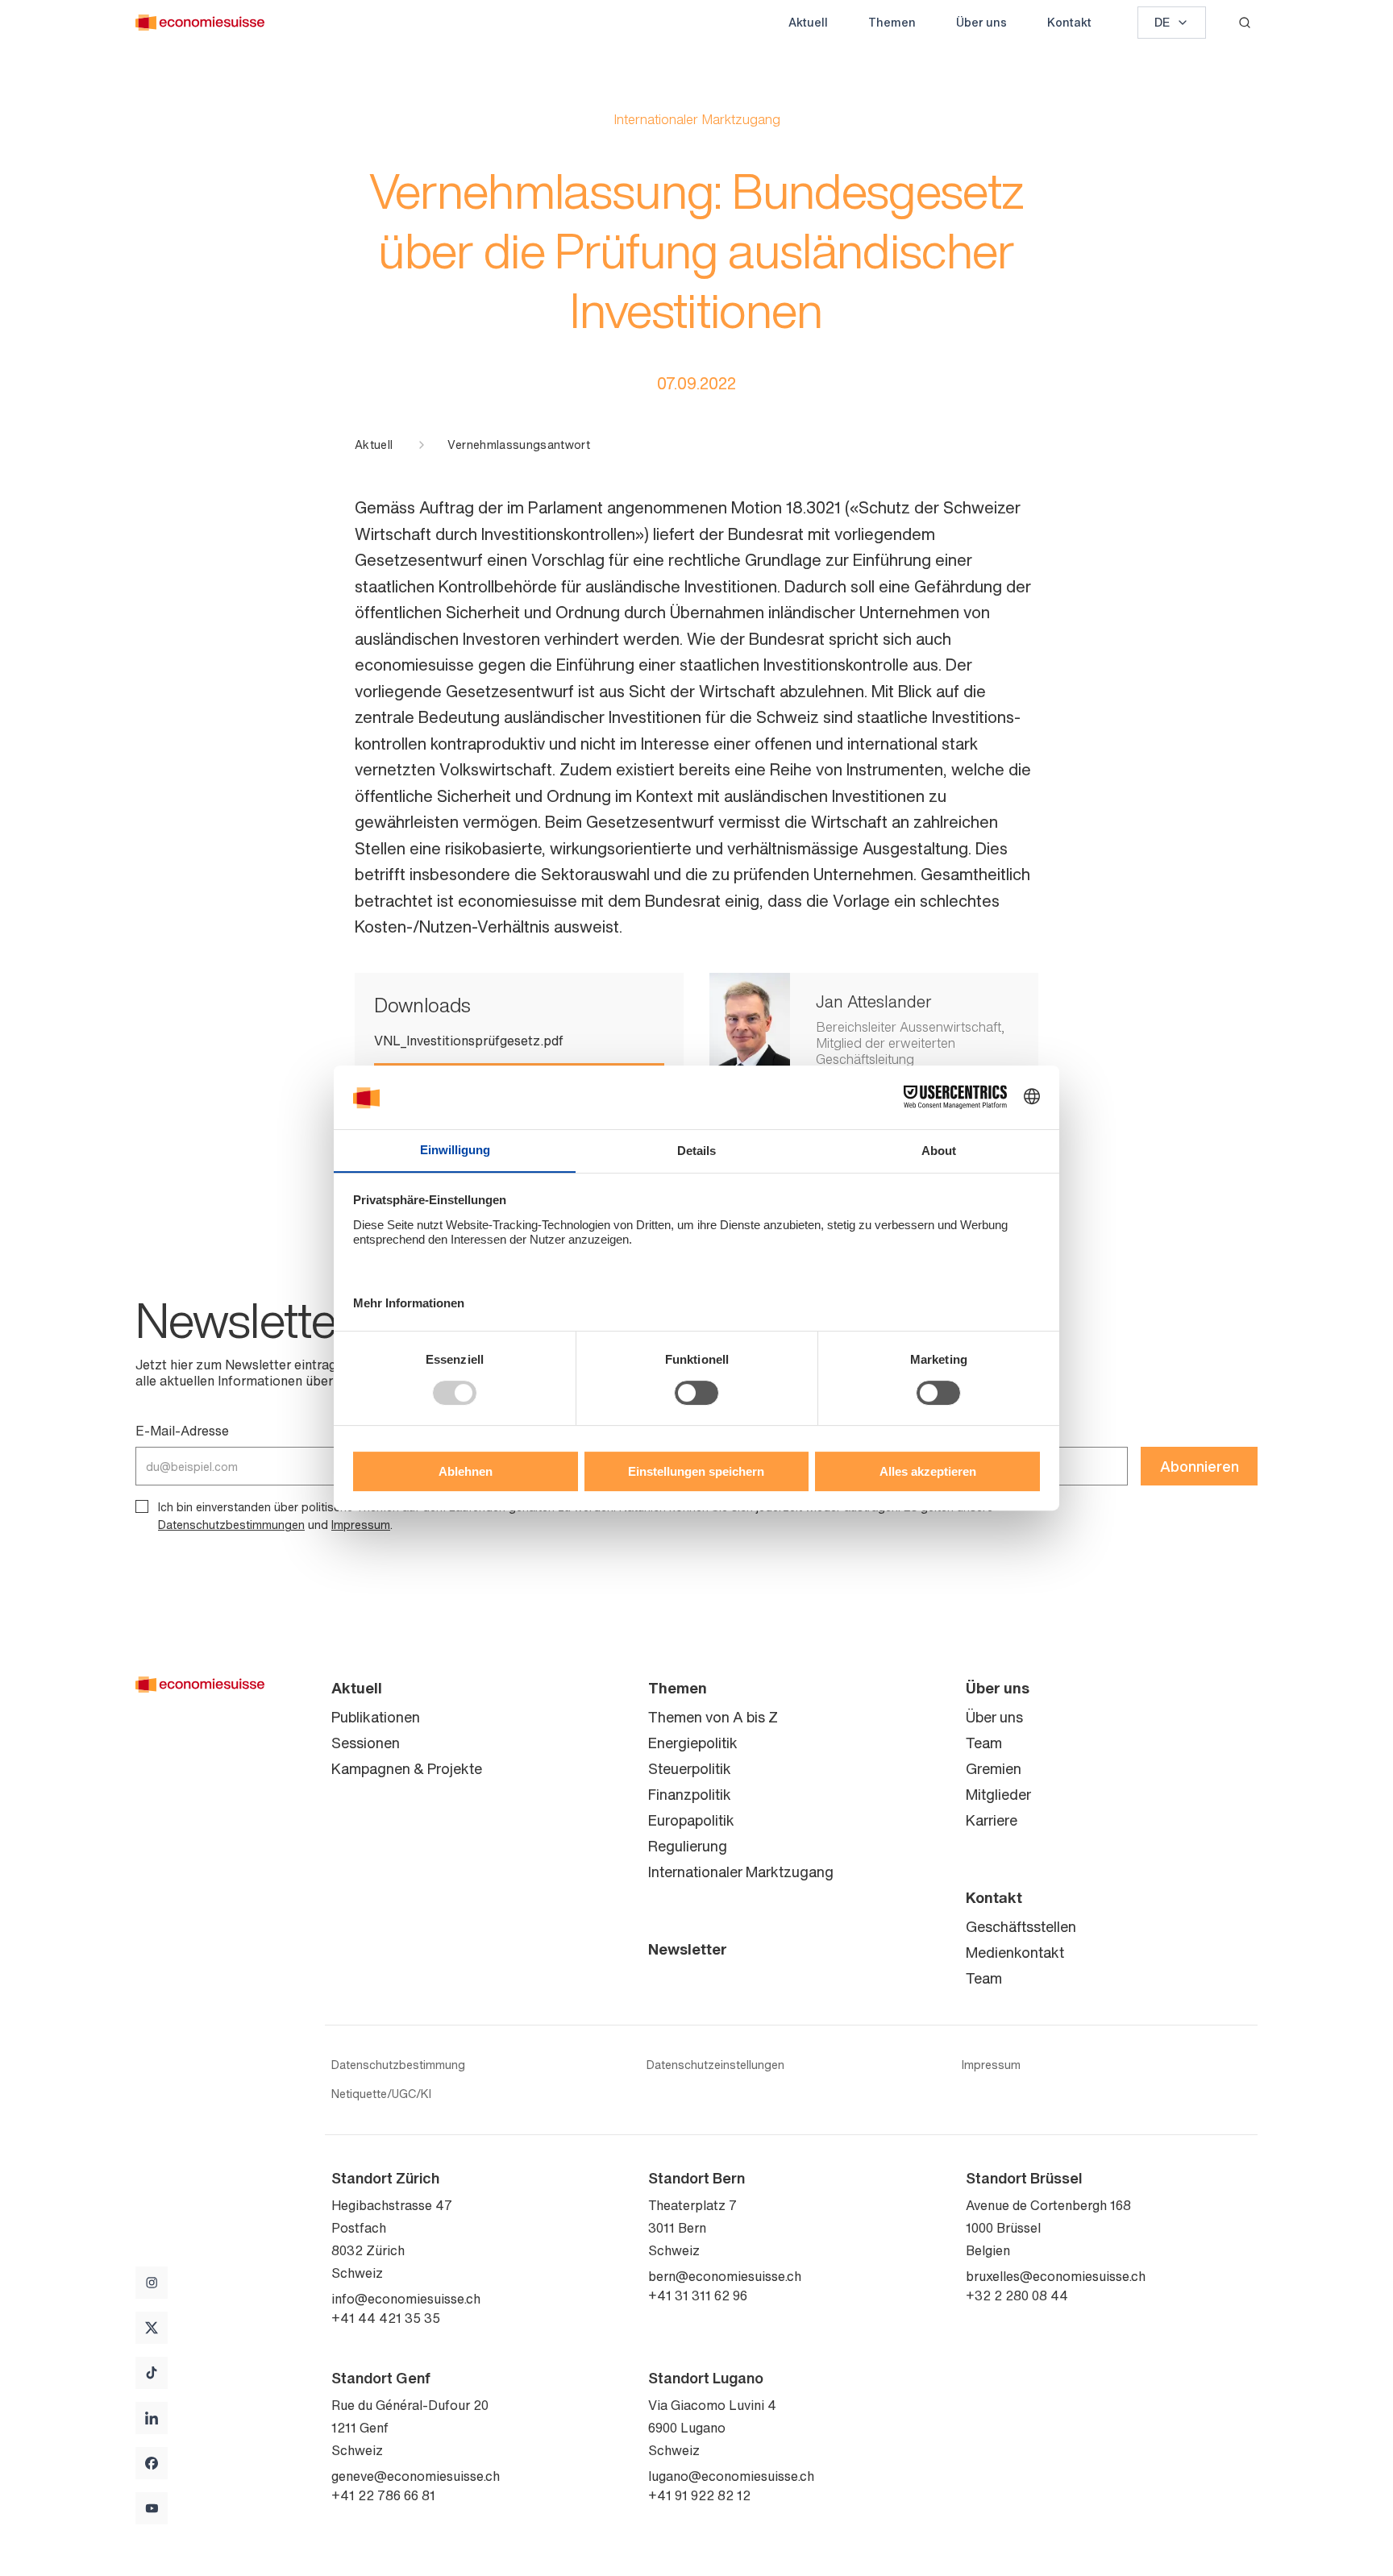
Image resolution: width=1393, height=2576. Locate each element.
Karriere (992, 1820)
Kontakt (1069, 22)
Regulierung (688, 1846)
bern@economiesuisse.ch (725, 2276)
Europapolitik (691, 1820)
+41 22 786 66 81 (383, 2495)
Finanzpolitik (690, 1794)
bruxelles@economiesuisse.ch (1056, 2276)
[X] (152, 2328)
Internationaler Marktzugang (741, 1872)
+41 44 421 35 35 (386, 2318)
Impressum (361, 1525)
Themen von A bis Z (713, 1717)
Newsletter (688, 1949)
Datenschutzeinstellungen (715, 2065)
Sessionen (366, 1743)
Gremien (994, 1768)
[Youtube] (152, 2508)
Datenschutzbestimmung (398, 2065)
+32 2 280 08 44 (1017, 2296)
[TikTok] (152, 2373)
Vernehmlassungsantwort (519, 445)
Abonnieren (1200, 1466)
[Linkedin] (152, 2418)
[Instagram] (152, 2283)
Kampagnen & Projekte (407, 1768)
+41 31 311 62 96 (698, 2296)
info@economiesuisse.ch (406, 2299)
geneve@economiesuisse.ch (416, 2476)
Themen (892, 22)
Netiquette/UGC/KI (381, 2094)
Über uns (981, 22)
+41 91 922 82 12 (699, 2495)
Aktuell (808, 22)
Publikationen (376, 1717)
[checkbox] (142, 1506)
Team (984, 1743)
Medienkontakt (1015, 1952)
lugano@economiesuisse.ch (731, 2476)
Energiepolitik (693, 1743)
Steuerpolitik (690, 1768)
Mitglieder (998, 1794)
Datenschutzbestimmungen (231, 1525)
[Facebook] (152, 2463)
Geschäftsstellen (1021, 1926)
